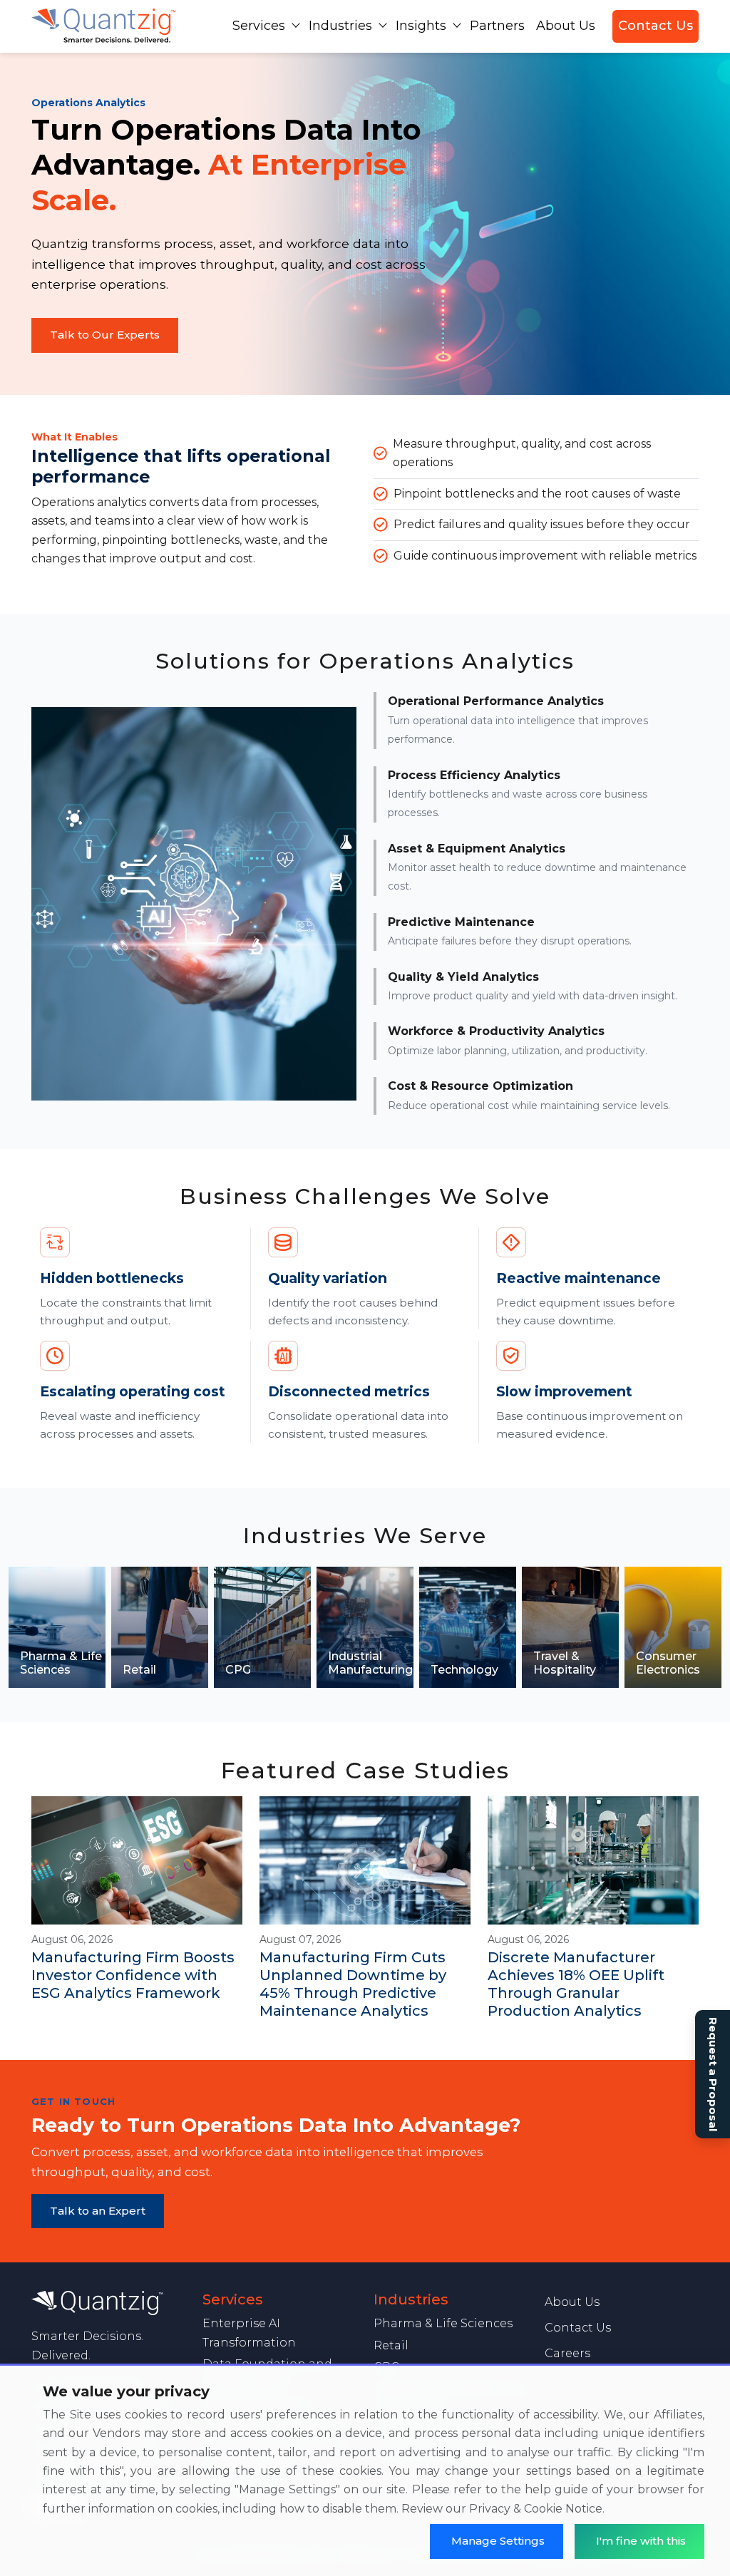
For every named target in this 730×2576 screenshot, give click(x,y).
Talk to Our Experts (105, 335)
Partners (497, 26)
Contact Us (656, 26)
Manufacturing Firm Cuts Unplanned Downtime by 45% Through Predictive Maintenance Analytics (353, 1984)
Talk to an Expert (98, 2211)
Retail (391, 2345)
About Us (566, 26)
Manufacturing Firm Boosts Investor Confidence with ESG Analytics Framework (133, 1975)
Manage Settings (498, 2541)
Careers (567, 2353)
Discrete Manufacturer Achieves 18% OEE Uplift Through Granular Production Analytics (576, 1984)
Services (259, 26)
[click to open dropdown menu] (296, 25)
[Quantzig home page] (108, 2303)
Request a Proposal (713, 2074)
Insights (421, 26)
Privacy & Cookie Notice (536, 2509)
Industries (340, 26)
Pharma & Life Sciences (443, 2323)
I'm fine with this (641, 2541)
